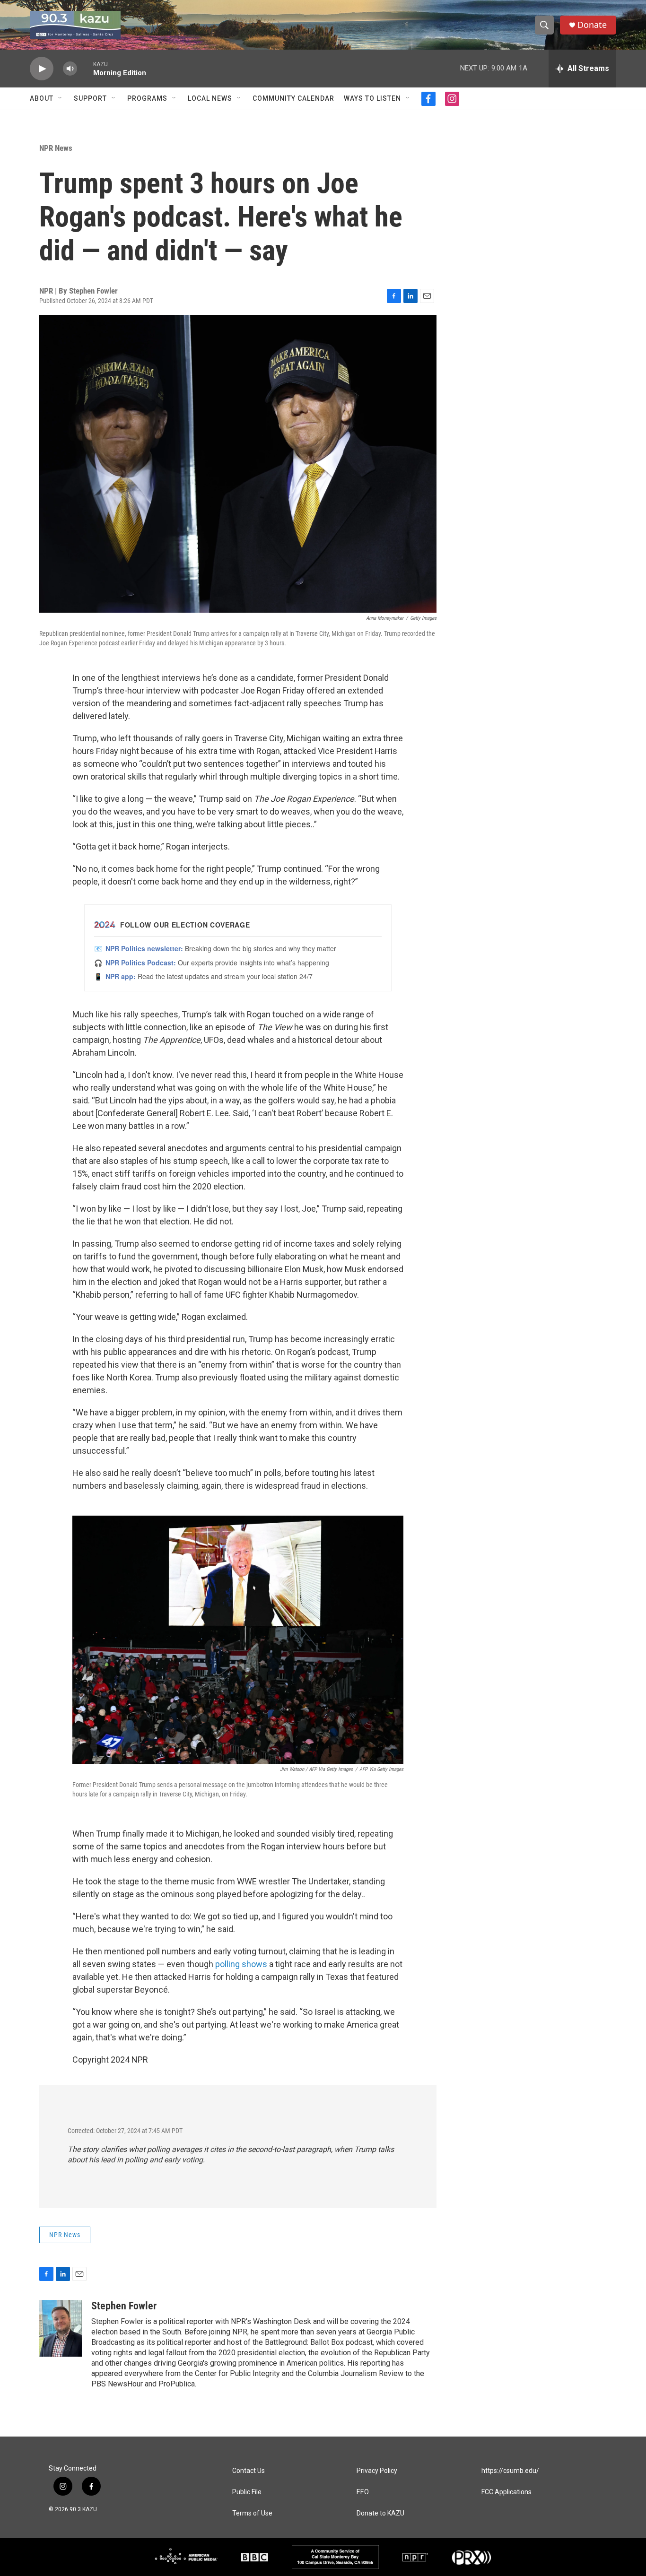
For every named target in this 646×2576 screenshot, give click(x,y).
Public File (247, 2492)
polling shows (241, 1964)
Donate (592, 25)
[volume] (70, 69)
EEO (363, 2492)
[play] (42, 69)
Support (90, 98)
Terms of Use (252, 2513)
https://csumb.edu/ (510, 2471)
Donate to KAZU (380, 2513)
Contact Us (249, 2471)
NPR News (56, 148)
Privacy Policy (377, 2471)
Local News (210, 98)
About (42, 98)
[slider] (85, 68)
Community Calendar (293, 98)
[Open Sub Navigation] (61, 98)
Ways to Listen (372, 98)
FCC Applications (506, 2492)
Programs (147, 98)
